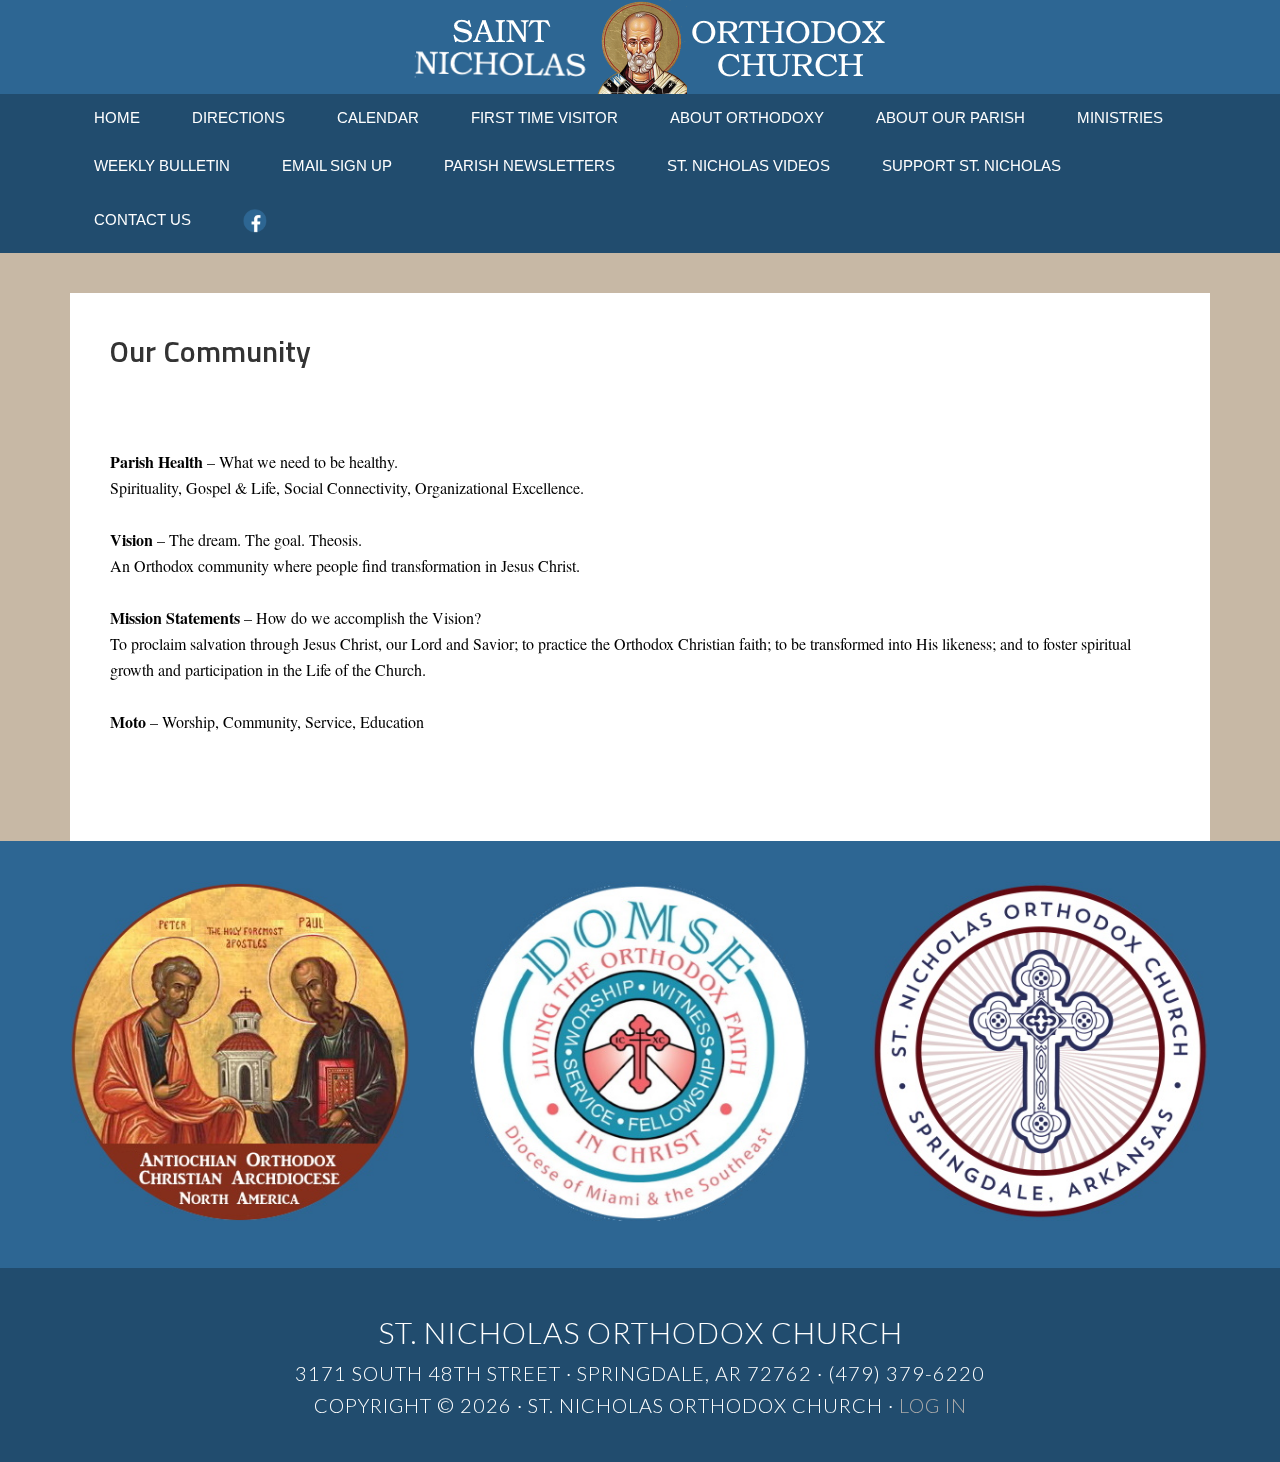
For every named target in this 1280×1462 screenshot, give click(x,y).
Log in (933, 1405)
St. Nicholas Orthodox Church (640, 47)
